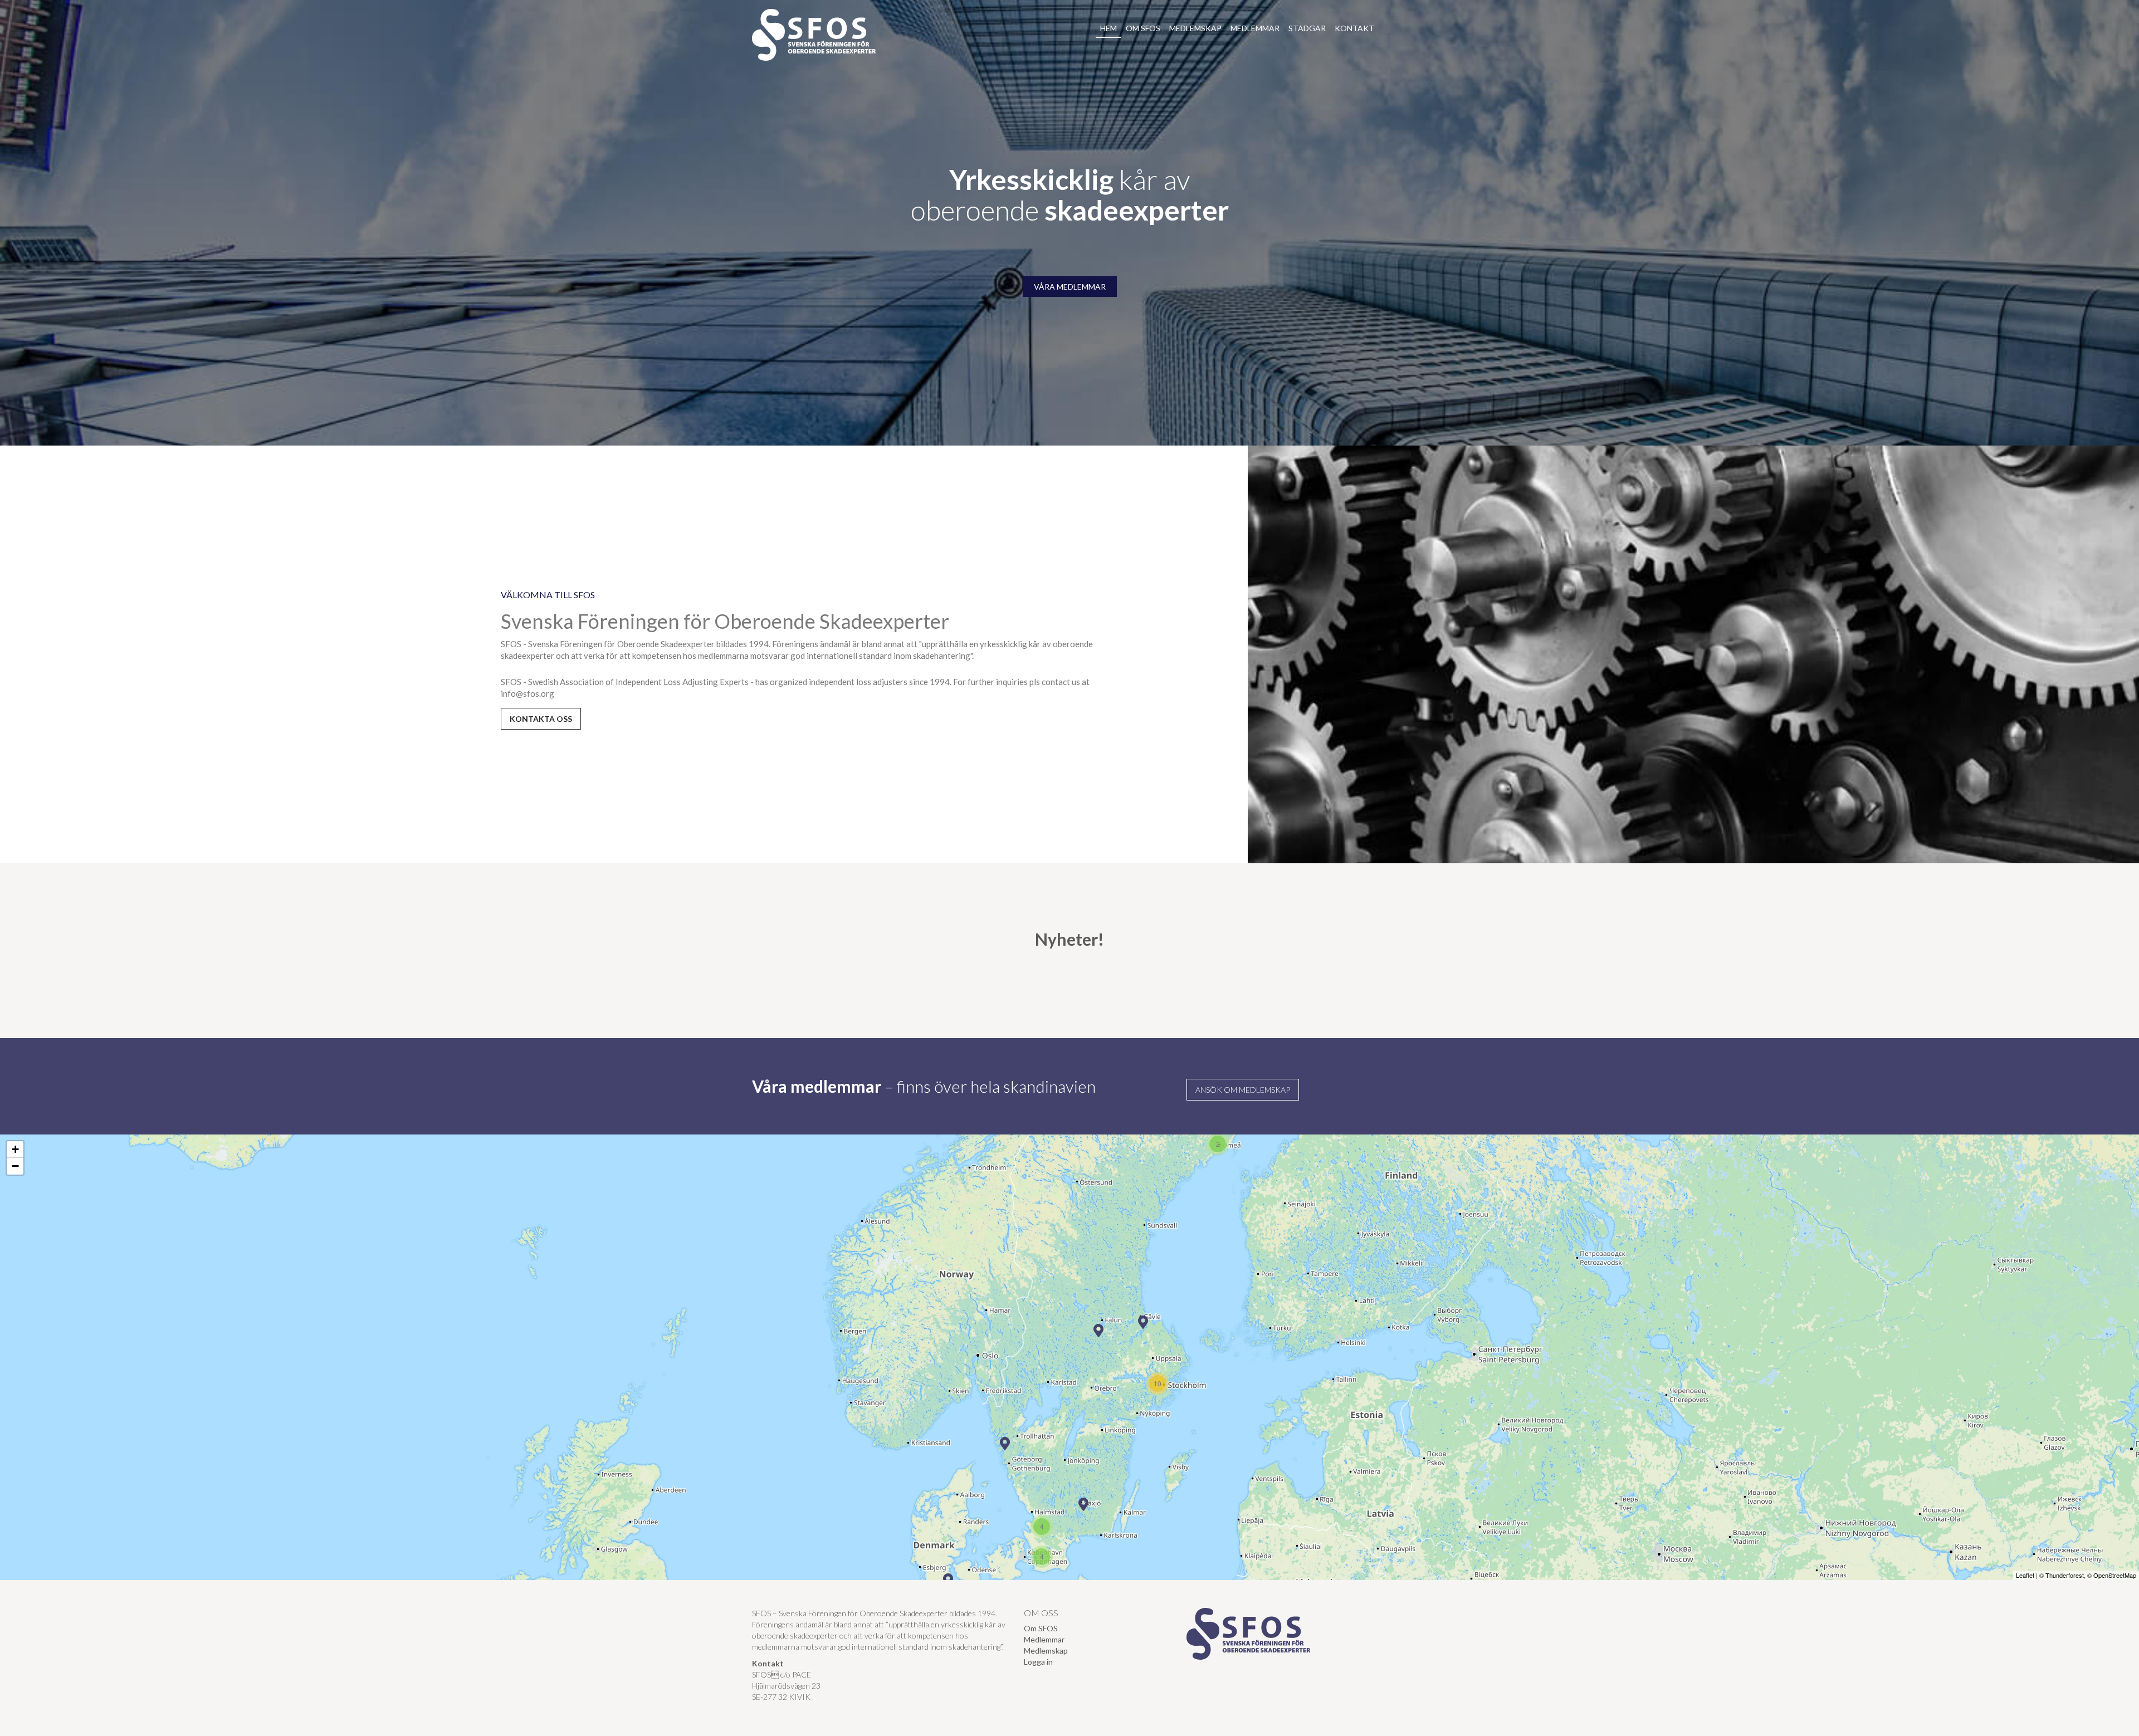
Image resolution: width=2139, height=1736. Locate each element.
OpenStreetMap (2115, 1575)
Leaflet (2025, 1575)
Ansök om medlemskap (1243, 1090)
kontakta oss (541, 719)
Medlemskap (1195, 28)
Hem (1108, 28)
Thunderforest (2065, 1575)
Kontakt (1354, 28)
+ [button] (15, 1149)
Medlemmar (1255, 28)
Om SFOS (1143, 28)
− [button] (15, 1166)
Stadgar (1307, 28)
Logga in (1038, 1662)
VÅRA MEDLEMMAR (1070, 287)
